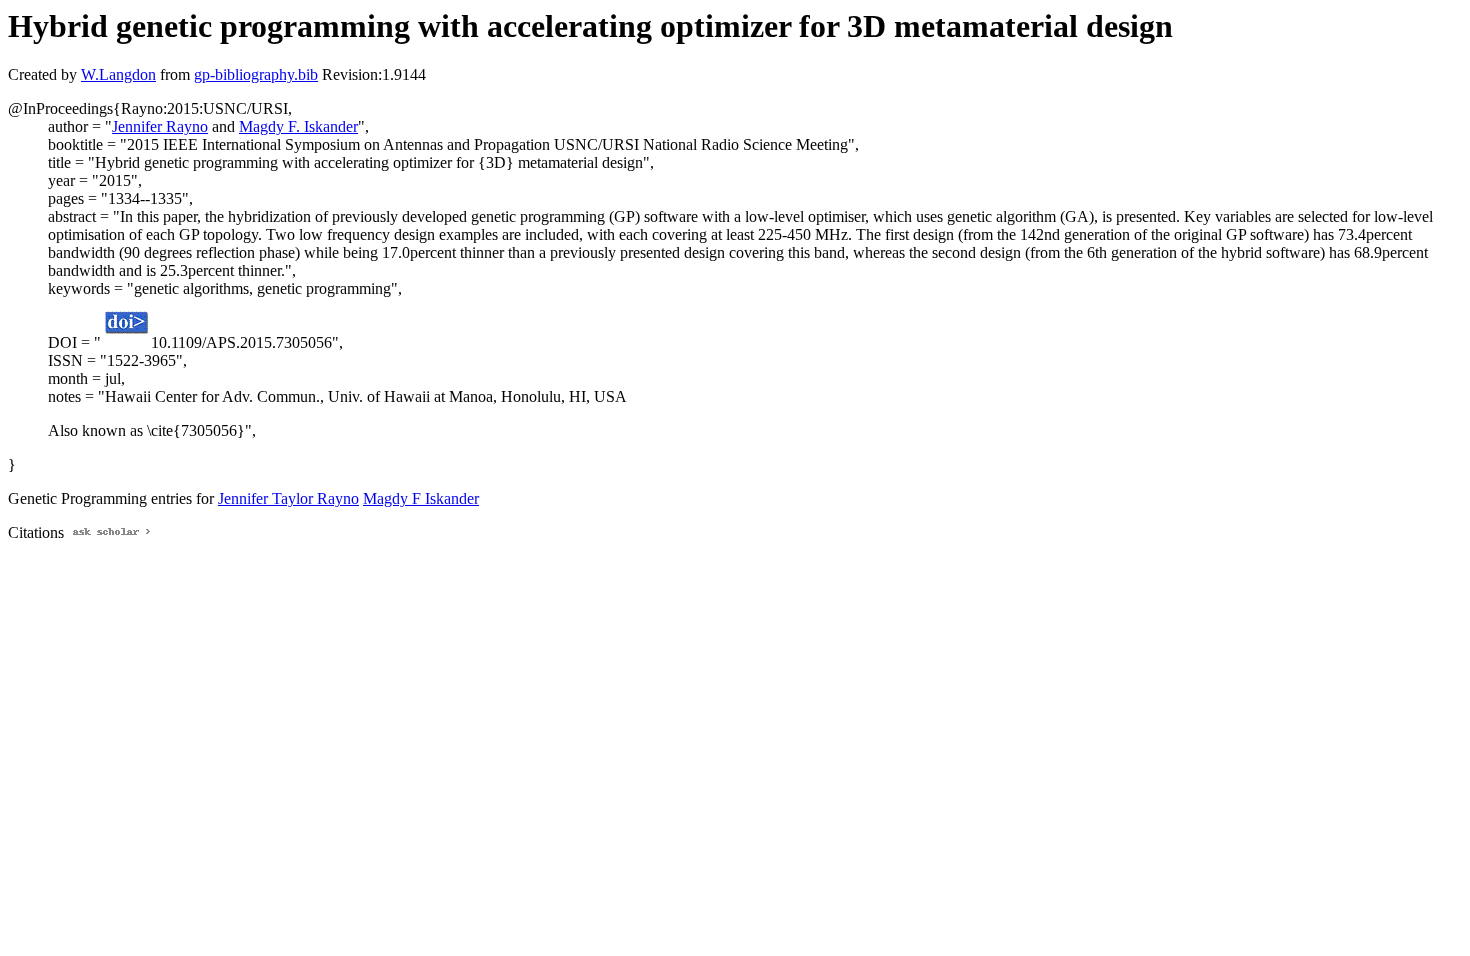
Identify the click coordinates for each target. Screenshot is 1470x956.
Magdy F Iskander (421, 498)
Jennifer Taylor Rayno (288, 498)
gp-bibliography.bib (256, 74)
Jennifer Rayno (160, 126)
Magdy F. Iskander (298, 126)
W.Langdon (118, 74)
